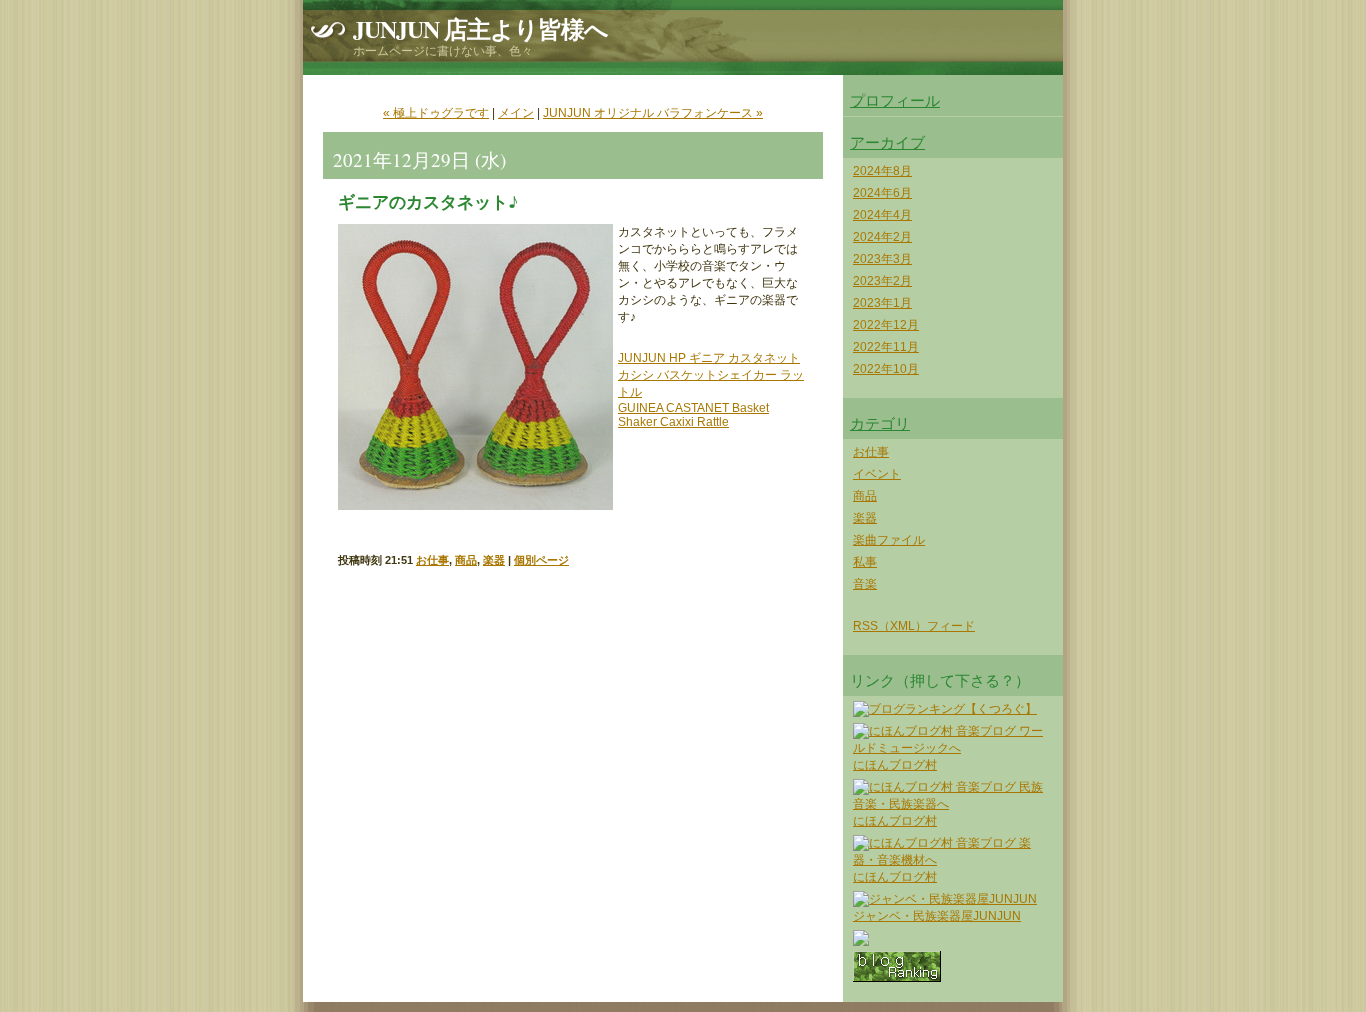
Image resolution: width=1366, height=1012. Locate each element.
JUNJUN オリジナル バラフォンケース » (653, 113)
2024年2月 (882, 237)
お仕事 (432, 560)
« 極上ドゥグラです (436, 113)
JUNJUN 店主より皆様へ (480, 28)
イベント (877, 474)
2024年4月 (882, 215)
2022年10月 (886, 369)
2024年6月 (882, 193)
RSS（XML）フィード (914, 626)
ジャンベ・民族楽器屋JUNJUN (937, 916)
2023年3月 (882, 259)
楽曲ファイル (889, 540)
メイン (516, 113)
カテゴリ (880, 423)
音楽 (865, 584)
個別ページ (541, 560)
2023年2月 (882, 281)
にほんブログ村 (895, 765)
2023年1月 (882, 303)
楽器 (494, 560)
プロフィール (895, 100)
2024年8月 (882, 171)
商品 (466, 560)
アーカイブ (887, 142)
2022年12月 (886, 325)
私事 (865, 562)
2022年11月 (886, 347)
